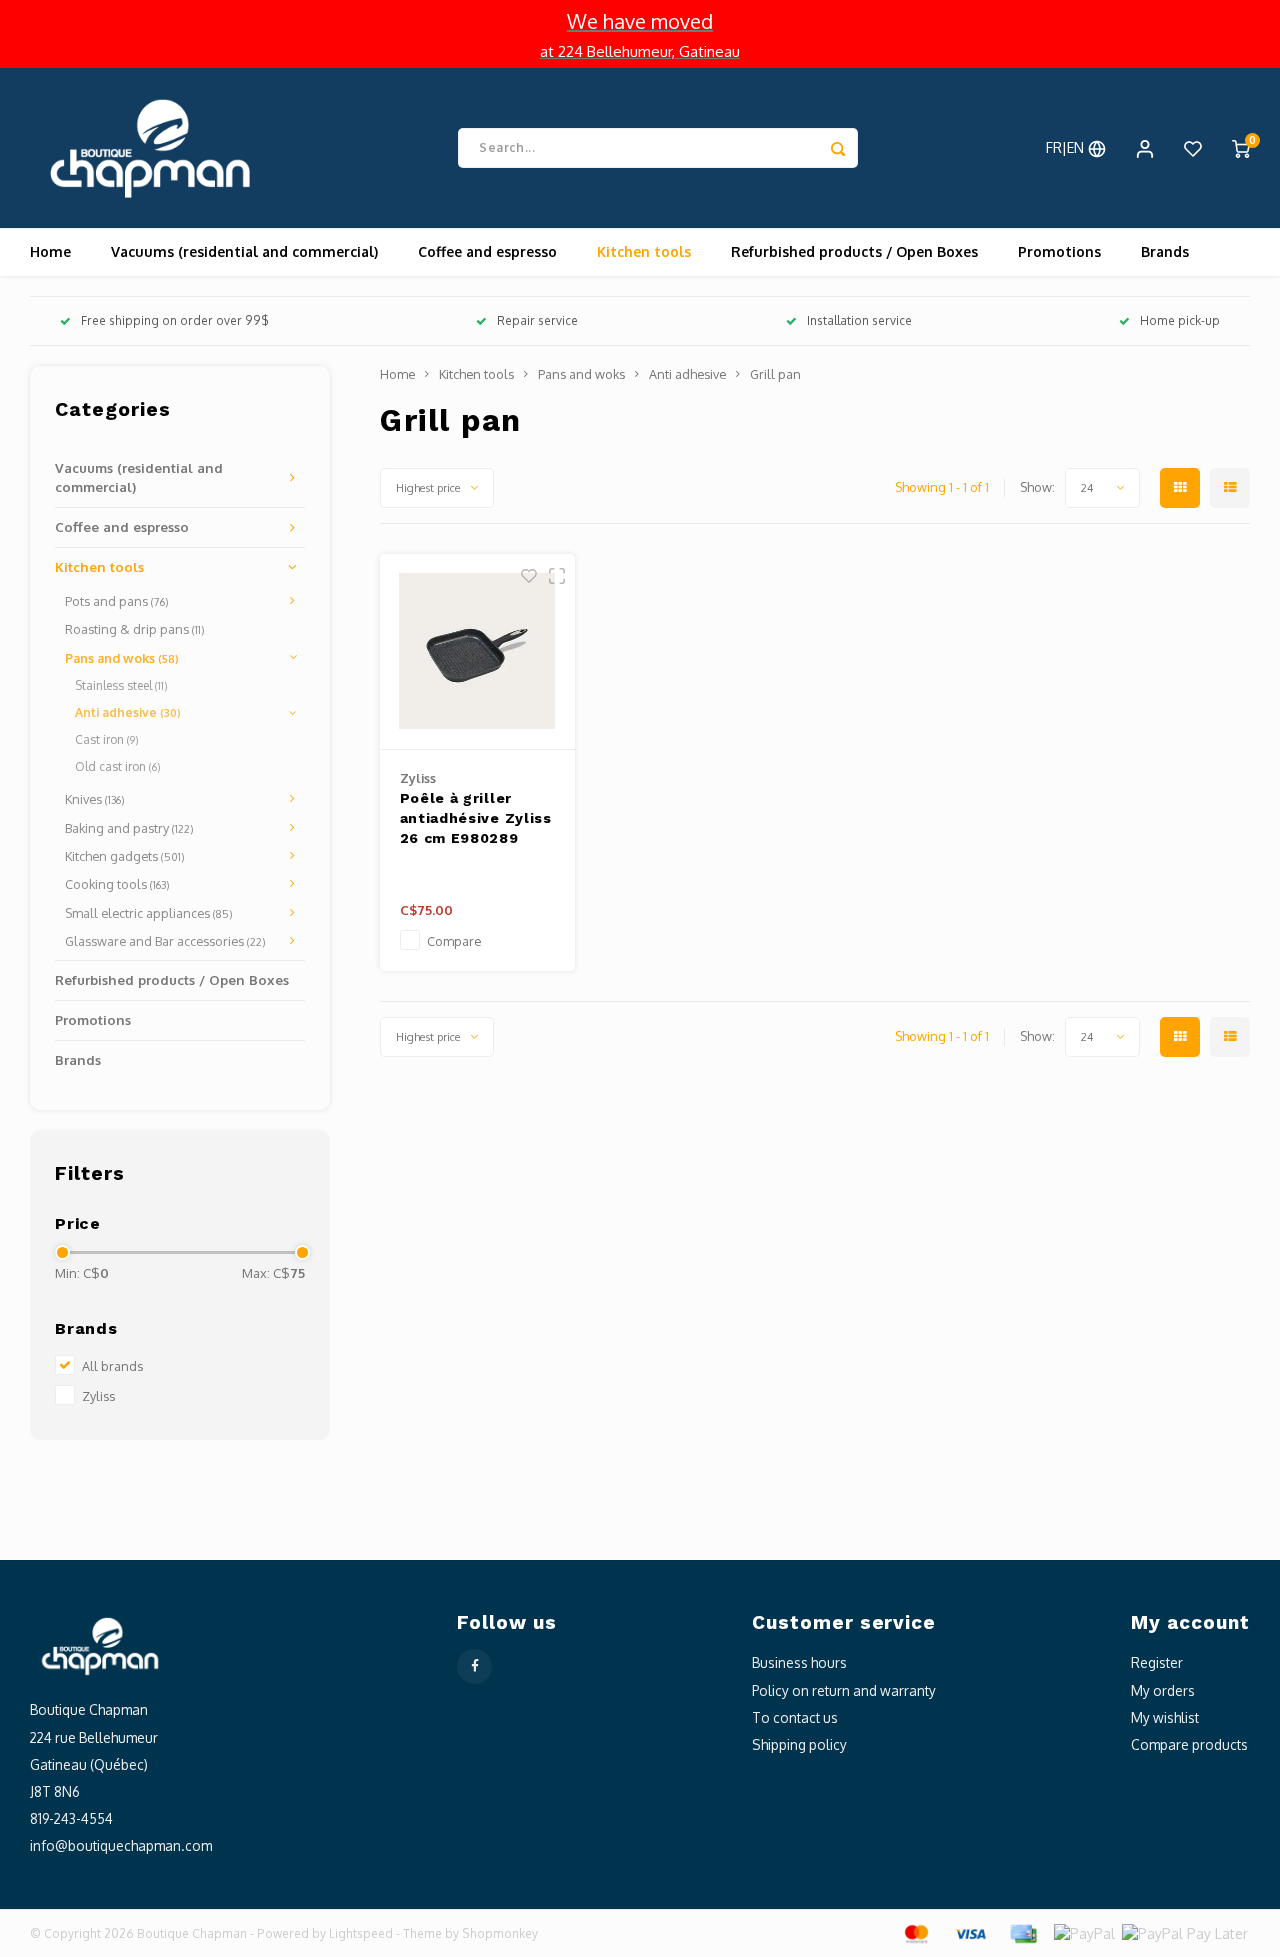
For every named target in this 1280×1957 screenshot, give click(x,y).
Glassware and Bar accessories (165, 941)
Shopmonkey (500, 1933)
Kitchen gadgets (125, 856)
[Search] (838, 148)
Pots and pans (117, 601)
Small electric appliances (149, 913)
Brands (1165, 251)
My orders (1163, 1690)
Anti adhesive (128, 712)
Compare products (1189, 1744)
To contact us (795, 1717)
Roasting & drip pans (135, 629)
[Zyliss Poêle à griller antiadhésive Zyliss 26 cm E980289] (477, 652)
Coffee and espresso (487, 251)
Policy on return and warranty (844, 1690)
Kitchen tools (644, 251)
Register (1157, 1662)
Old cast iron (117, 766)
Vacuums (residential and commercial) (244, 251)
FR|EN (1067, 147)
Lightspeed (361, 1933)
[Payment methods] (915, 1932)
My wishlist (1165, 1717)
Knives (95, 799)
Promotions (1059, 251)
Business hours (799, 1662)
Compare (454, 941)
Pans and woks (122, 658)
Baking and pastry (129, 828)
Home (50, 251)
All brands (112, 1366)
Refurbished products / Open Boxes (854, 251)
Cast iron (106, 739)
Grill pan (775, 374)
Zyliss (98, 1396)
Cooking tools (117, 884)
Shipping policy (799, 1744)
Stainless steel (121, 685)
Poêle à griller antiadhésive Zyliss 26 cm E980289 (476, 818)
